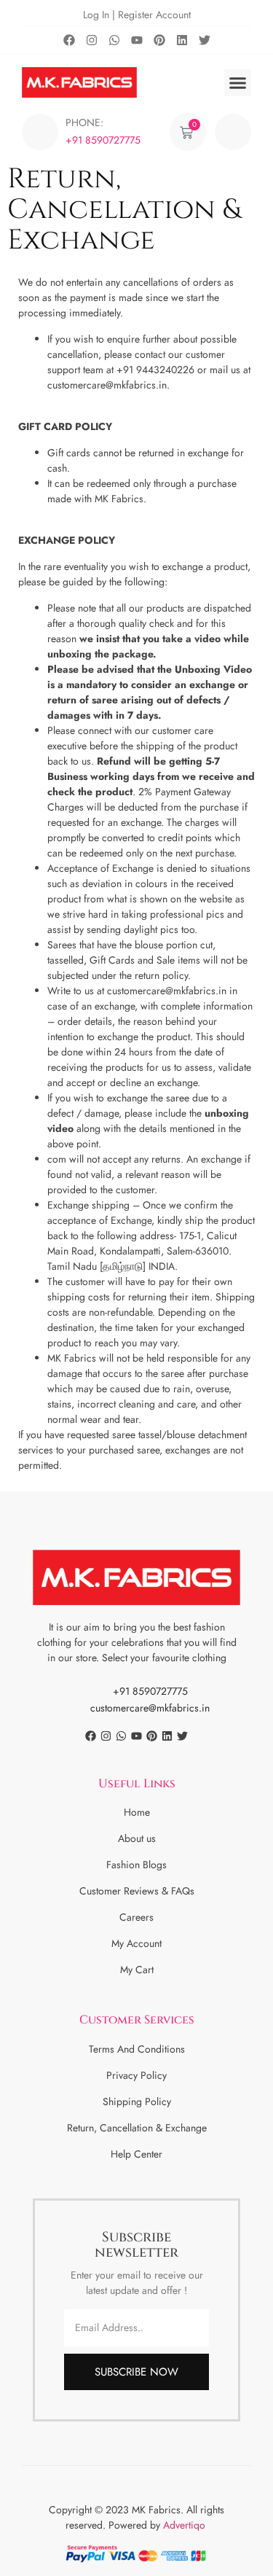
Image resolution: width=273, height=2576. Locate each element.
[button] (238, 83)
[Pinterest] (159, 40)
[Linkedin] (182, 40)
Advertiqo (186, 2525)
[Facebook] (69, 40)
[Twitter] (205, 40)
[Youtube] (137, 40)
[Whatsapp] (114, 40)
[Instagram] (92, 40)
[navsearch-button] (233, 132)
